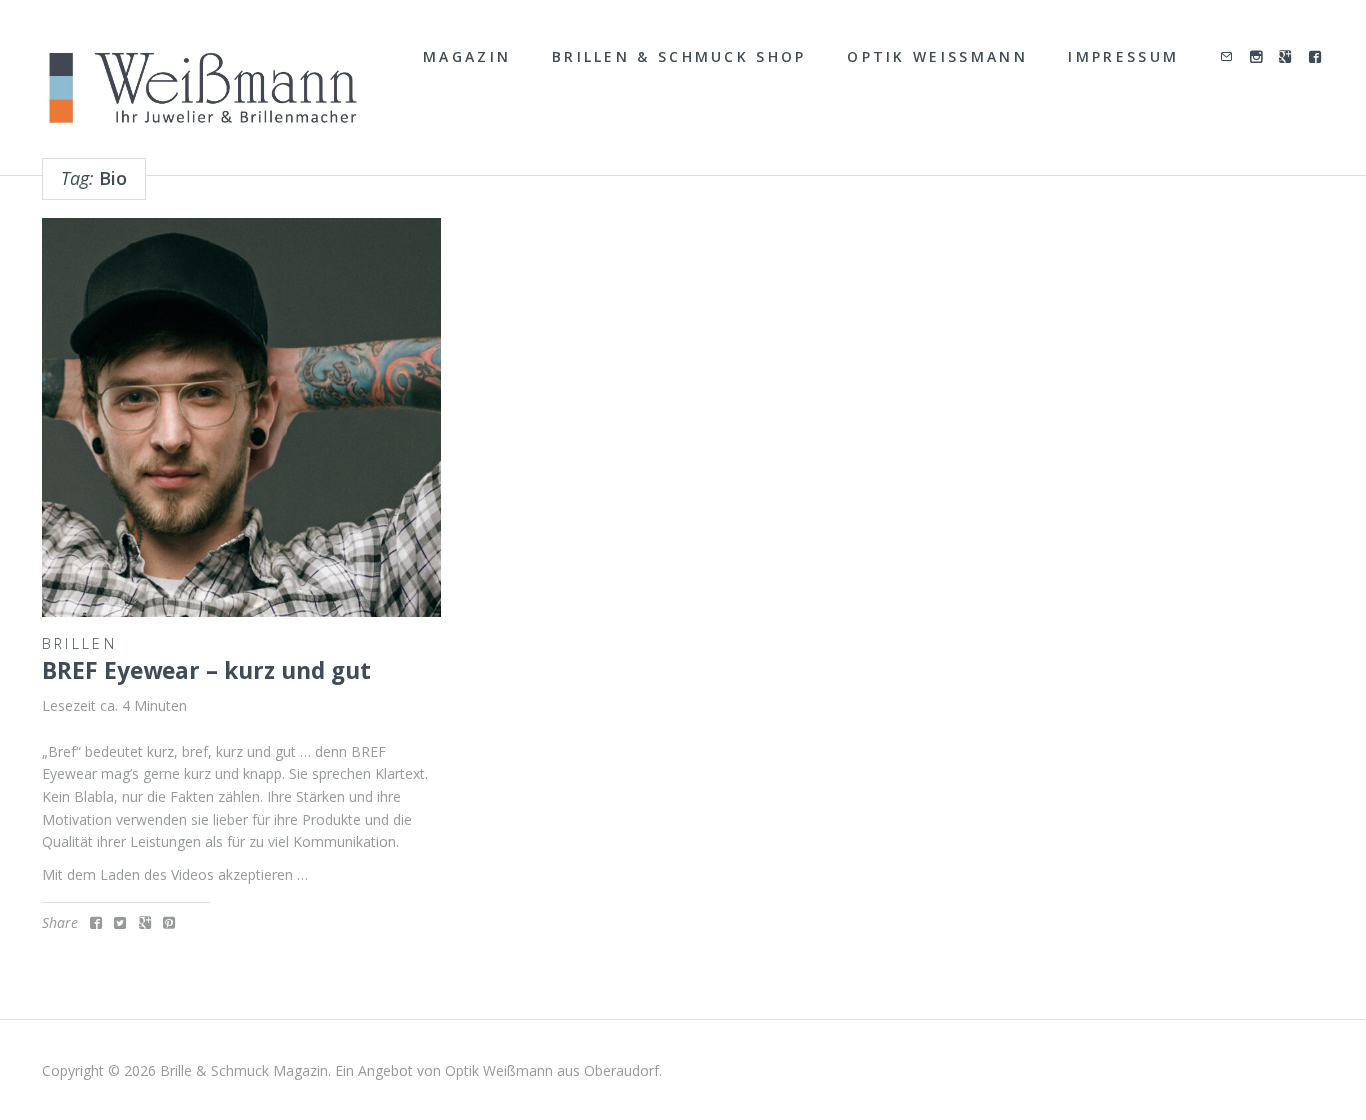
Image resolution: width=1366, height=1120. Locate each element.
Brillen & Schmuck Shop (679, 56)
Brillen (79, 643)
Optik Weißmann (937, 56)
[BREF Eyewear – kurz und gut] (241, 417)
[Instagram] (1257, 57)
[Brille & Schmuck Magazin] (202, 89)
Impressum (1123, 56)
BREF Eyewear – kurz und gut (206, 670)
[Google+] (1286, 57)
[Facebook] (1316, 57)
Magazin (467, 56)
